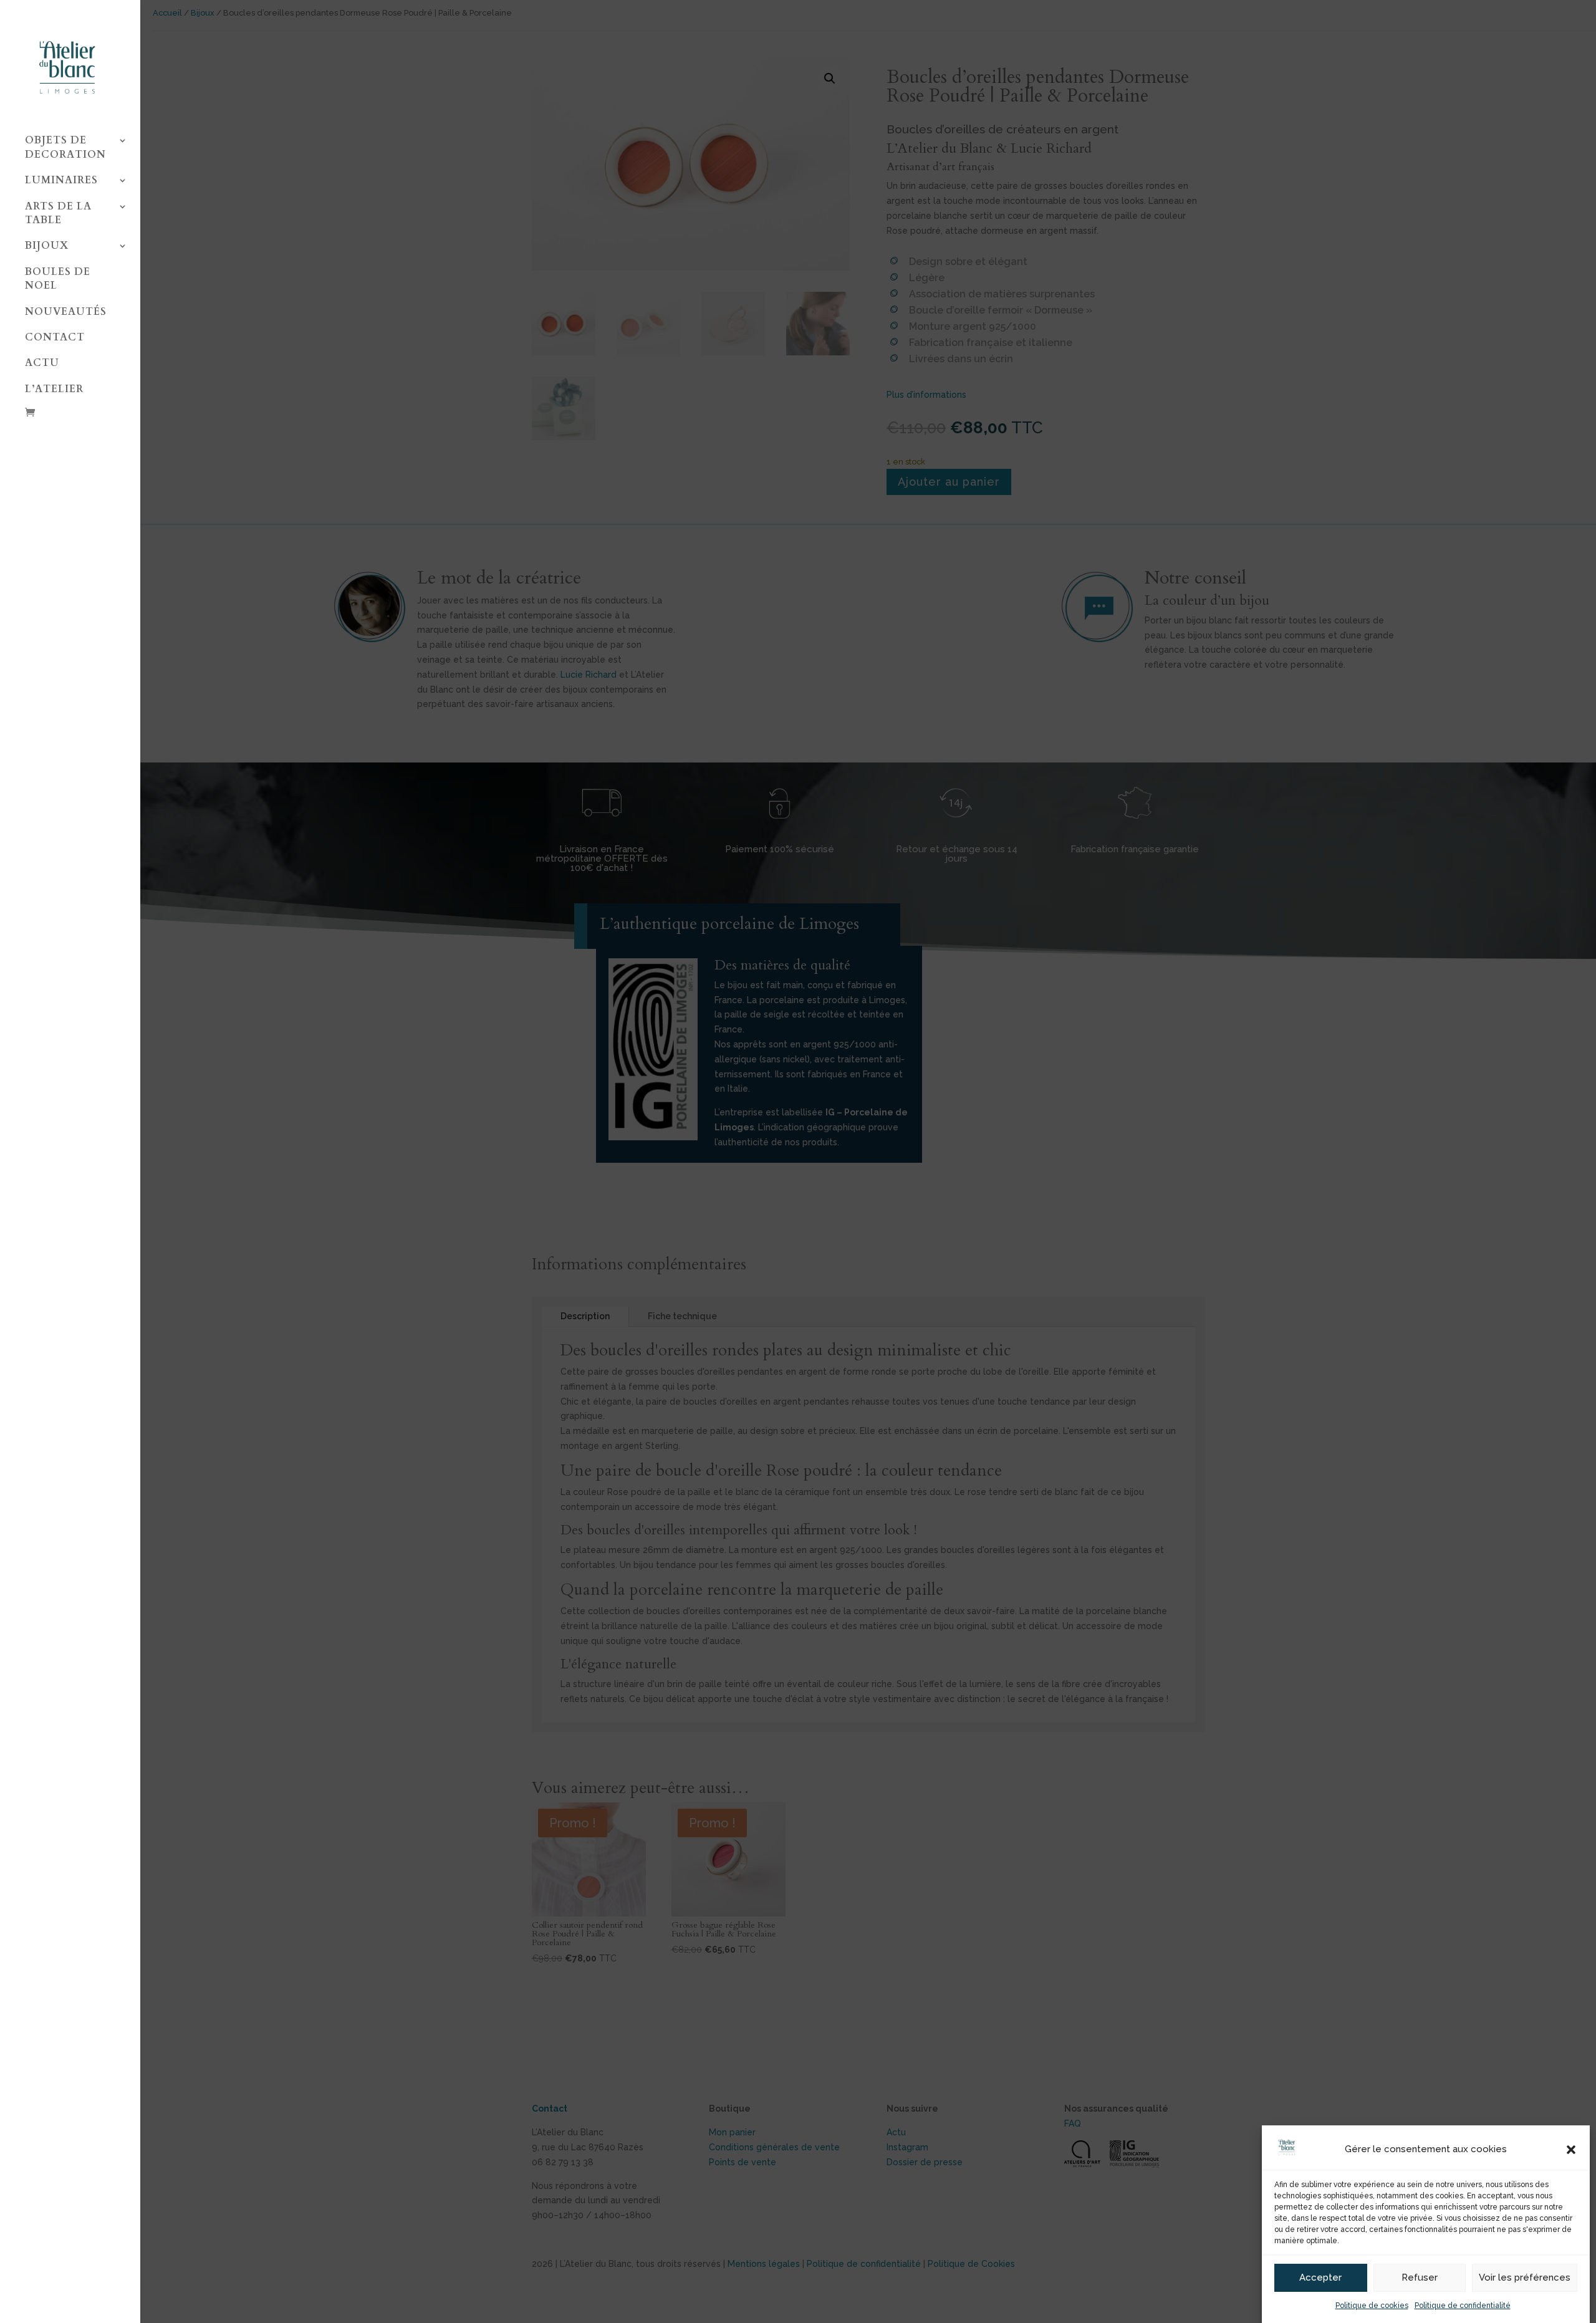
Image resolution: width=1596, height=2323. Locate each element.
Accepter (1320, 2278)
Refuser (1420, 2278)
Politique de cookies (1372, 2306)
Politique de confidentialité (1463, 2306)
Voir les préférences (1525, 2278)
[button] (1571, 2150)
